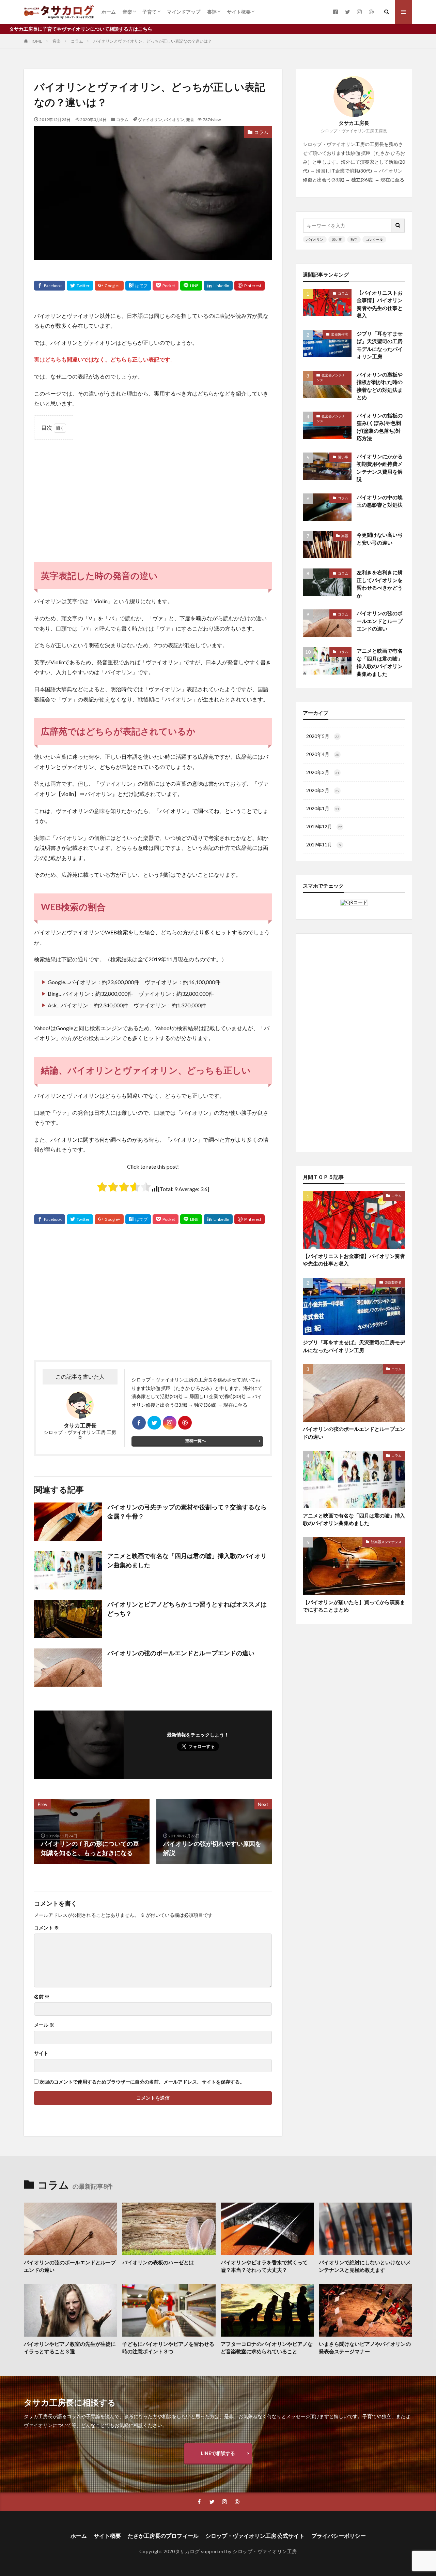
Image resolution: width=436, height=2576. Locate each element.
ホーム (109, 12)
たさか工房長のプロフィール (163, 2536)
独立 (354, 239)
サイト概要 (239, 12)
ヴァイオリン (150, 120)
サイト (41, 2053)
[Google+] (109, 286)
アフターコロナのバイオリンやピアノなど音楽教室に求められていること (267, 2348)
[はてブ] (138, 286)
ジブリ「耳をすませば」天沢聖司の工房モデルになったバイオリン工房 (380, 345)
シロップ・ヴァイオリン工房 (265, 2551)
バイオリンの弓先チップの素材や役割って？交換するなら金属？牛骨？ (187, 1512)
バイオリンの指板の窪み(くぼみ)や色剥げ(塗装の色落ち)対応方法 (380, 427)
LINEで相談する (218, 2453)
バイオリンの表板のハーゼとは (158, 2262)
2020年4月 (323, 754)
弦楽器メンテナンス (331, 377)
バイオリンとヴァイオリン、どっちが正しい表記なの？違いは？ (153, 41)
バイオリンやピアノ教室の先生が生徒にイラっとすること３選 (70, 2348)
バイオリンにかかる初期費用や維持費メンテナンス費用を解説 (380, 468)
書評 (212, 12)
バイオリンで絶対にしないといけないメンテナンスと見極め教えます (365, 2266)
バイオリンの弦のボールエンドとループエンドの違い (181, 1653)
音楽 (127, 12)
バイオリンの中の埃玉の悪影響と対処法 (380, 501)
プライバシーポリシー (339, 2536)
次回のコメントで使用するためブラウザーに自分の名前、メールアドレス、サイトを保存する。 (142, 2082)
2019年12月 (324, 826)
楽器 (345, 536)
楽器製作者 (340, 334)
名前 (42, 1997)
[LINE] (191, 286)
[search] (398, 226)
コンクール (374, 239)
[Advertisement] (153, 494)
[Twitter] (80, 286)
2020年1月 (323, 808)
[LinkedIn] (218, 286)
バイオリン (174, 120)
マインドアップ (184, 12)
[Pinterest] (250, 286)
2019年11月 (324, 845)
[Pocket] (166, 286)
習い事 (337, 239)
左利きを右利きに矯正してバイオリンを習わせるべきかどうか (380, 584)
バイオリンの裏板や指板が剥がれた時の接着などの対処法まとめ (380, 386)
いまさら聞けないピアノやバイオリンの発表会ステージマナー (365, 2348)
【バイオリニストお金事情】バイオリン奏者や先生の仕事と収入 (380, 304)
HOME (36, 41)
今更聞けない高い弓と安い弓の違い (380, 539)
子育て (150, 12)
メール (44, 2025)
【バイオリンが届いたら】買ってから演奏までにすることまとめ (354, 1606)
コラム (77, 41)
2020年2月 (323, 790)
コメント (46, 1928)
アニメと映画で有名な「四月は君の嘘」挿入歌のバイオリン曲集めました (187, 1560)
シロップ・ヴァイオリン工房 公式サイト (255, 2536)
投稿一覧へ (196, 1441)
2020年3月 (323, 772)
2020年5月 (323, 736)
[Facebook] (50, 286)
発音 (190, 120)
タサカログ (188, 2551)
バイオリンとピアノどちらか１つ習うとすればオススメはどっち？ (187, 1609)
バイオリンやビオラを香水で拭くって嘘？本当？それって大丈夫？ (264, 2266)
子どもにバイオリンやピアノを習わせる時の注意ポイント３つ (168, 2348)
